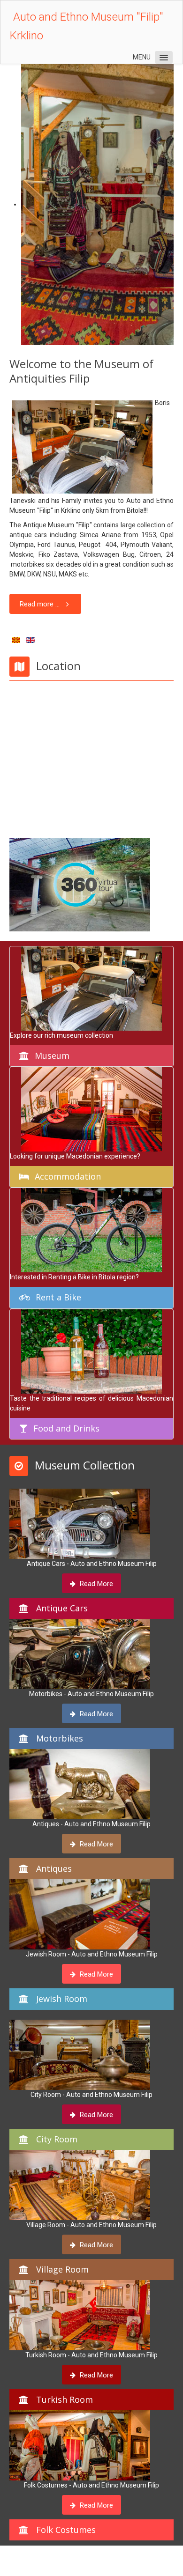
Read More (95, 1584)
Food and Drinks (66, 1428)
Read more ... (40, 604)
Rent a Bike (58, 1297)
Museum (52, 1055)
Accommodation (68, 1176)
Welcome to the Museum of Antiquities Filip (81, 371)
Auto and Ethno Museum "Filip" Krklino (87, 26)
